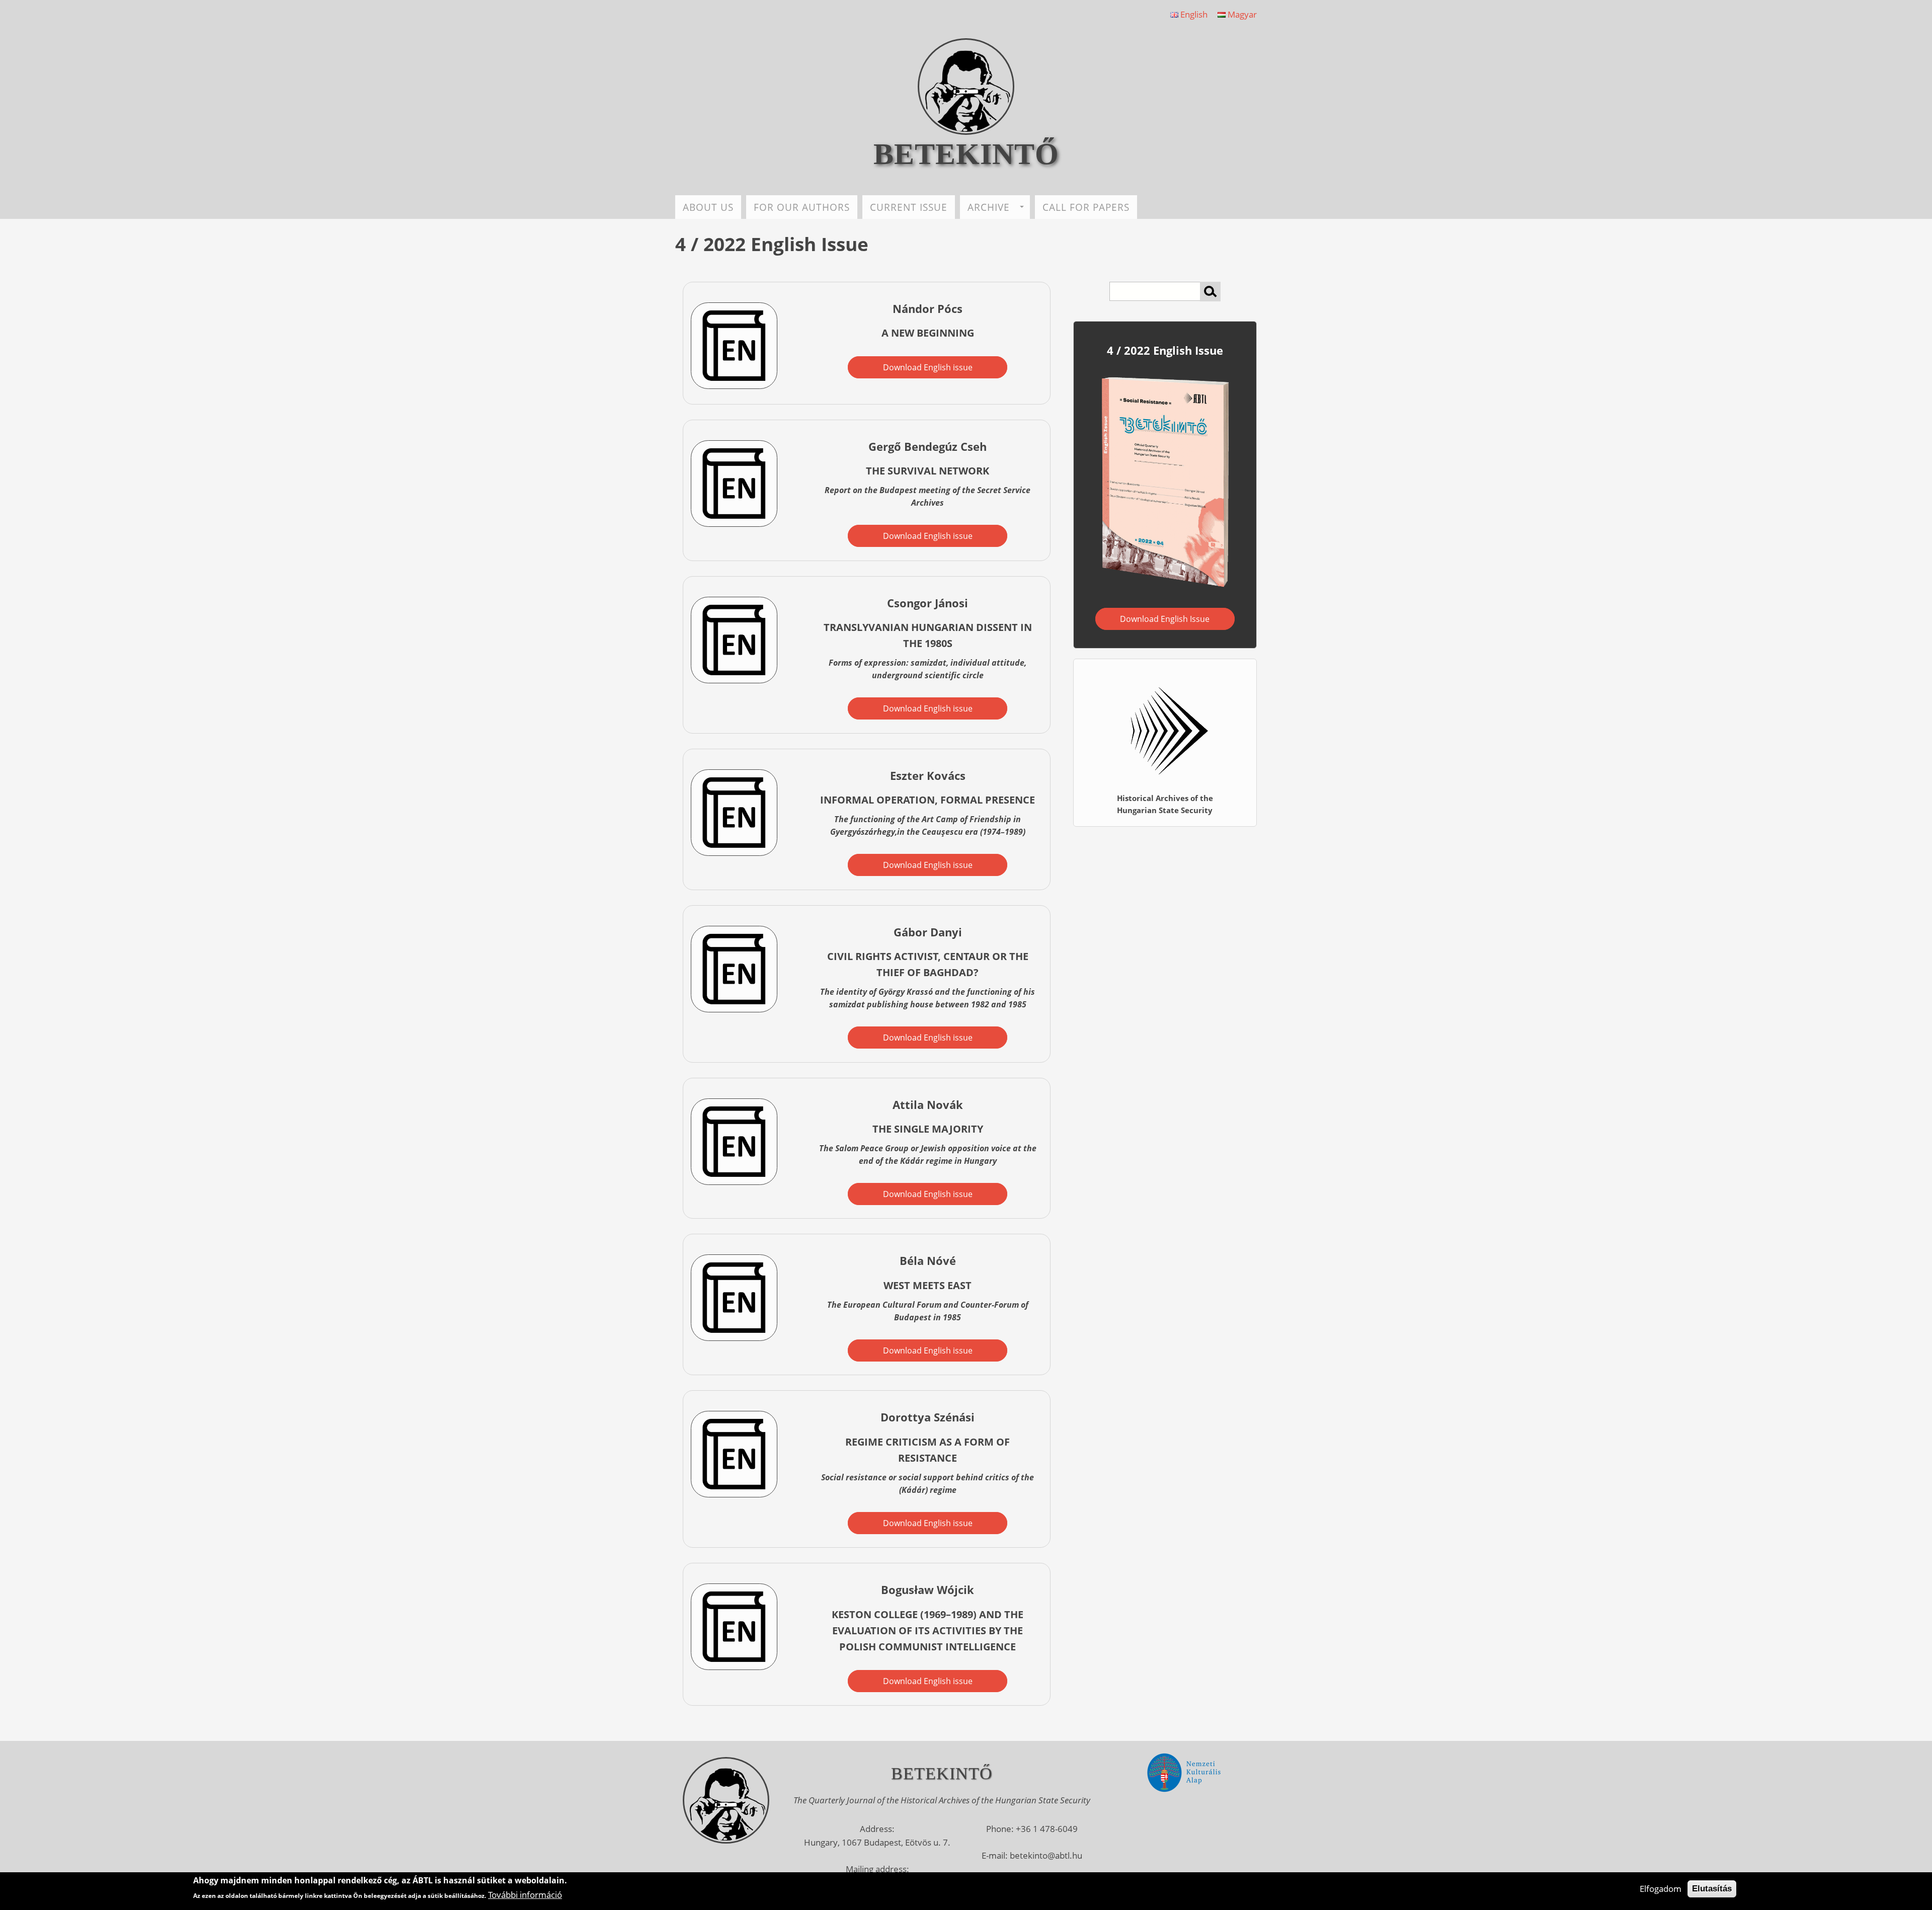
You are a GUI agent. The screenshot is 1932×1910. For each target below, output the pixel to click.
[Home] (966, 132)
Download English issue (928, 367)
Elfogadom (1661, 1889)
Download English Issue (1165, 619)
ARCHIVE (989, 207)
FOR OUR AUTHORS (802, 207)
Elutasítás (1712, 1889)
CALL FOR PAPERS (1086, 207)
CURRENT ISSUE (909, 207)
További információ (525, 1895)
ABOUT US (708, 207)
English (1193, 14)
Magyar (1241, 14)
